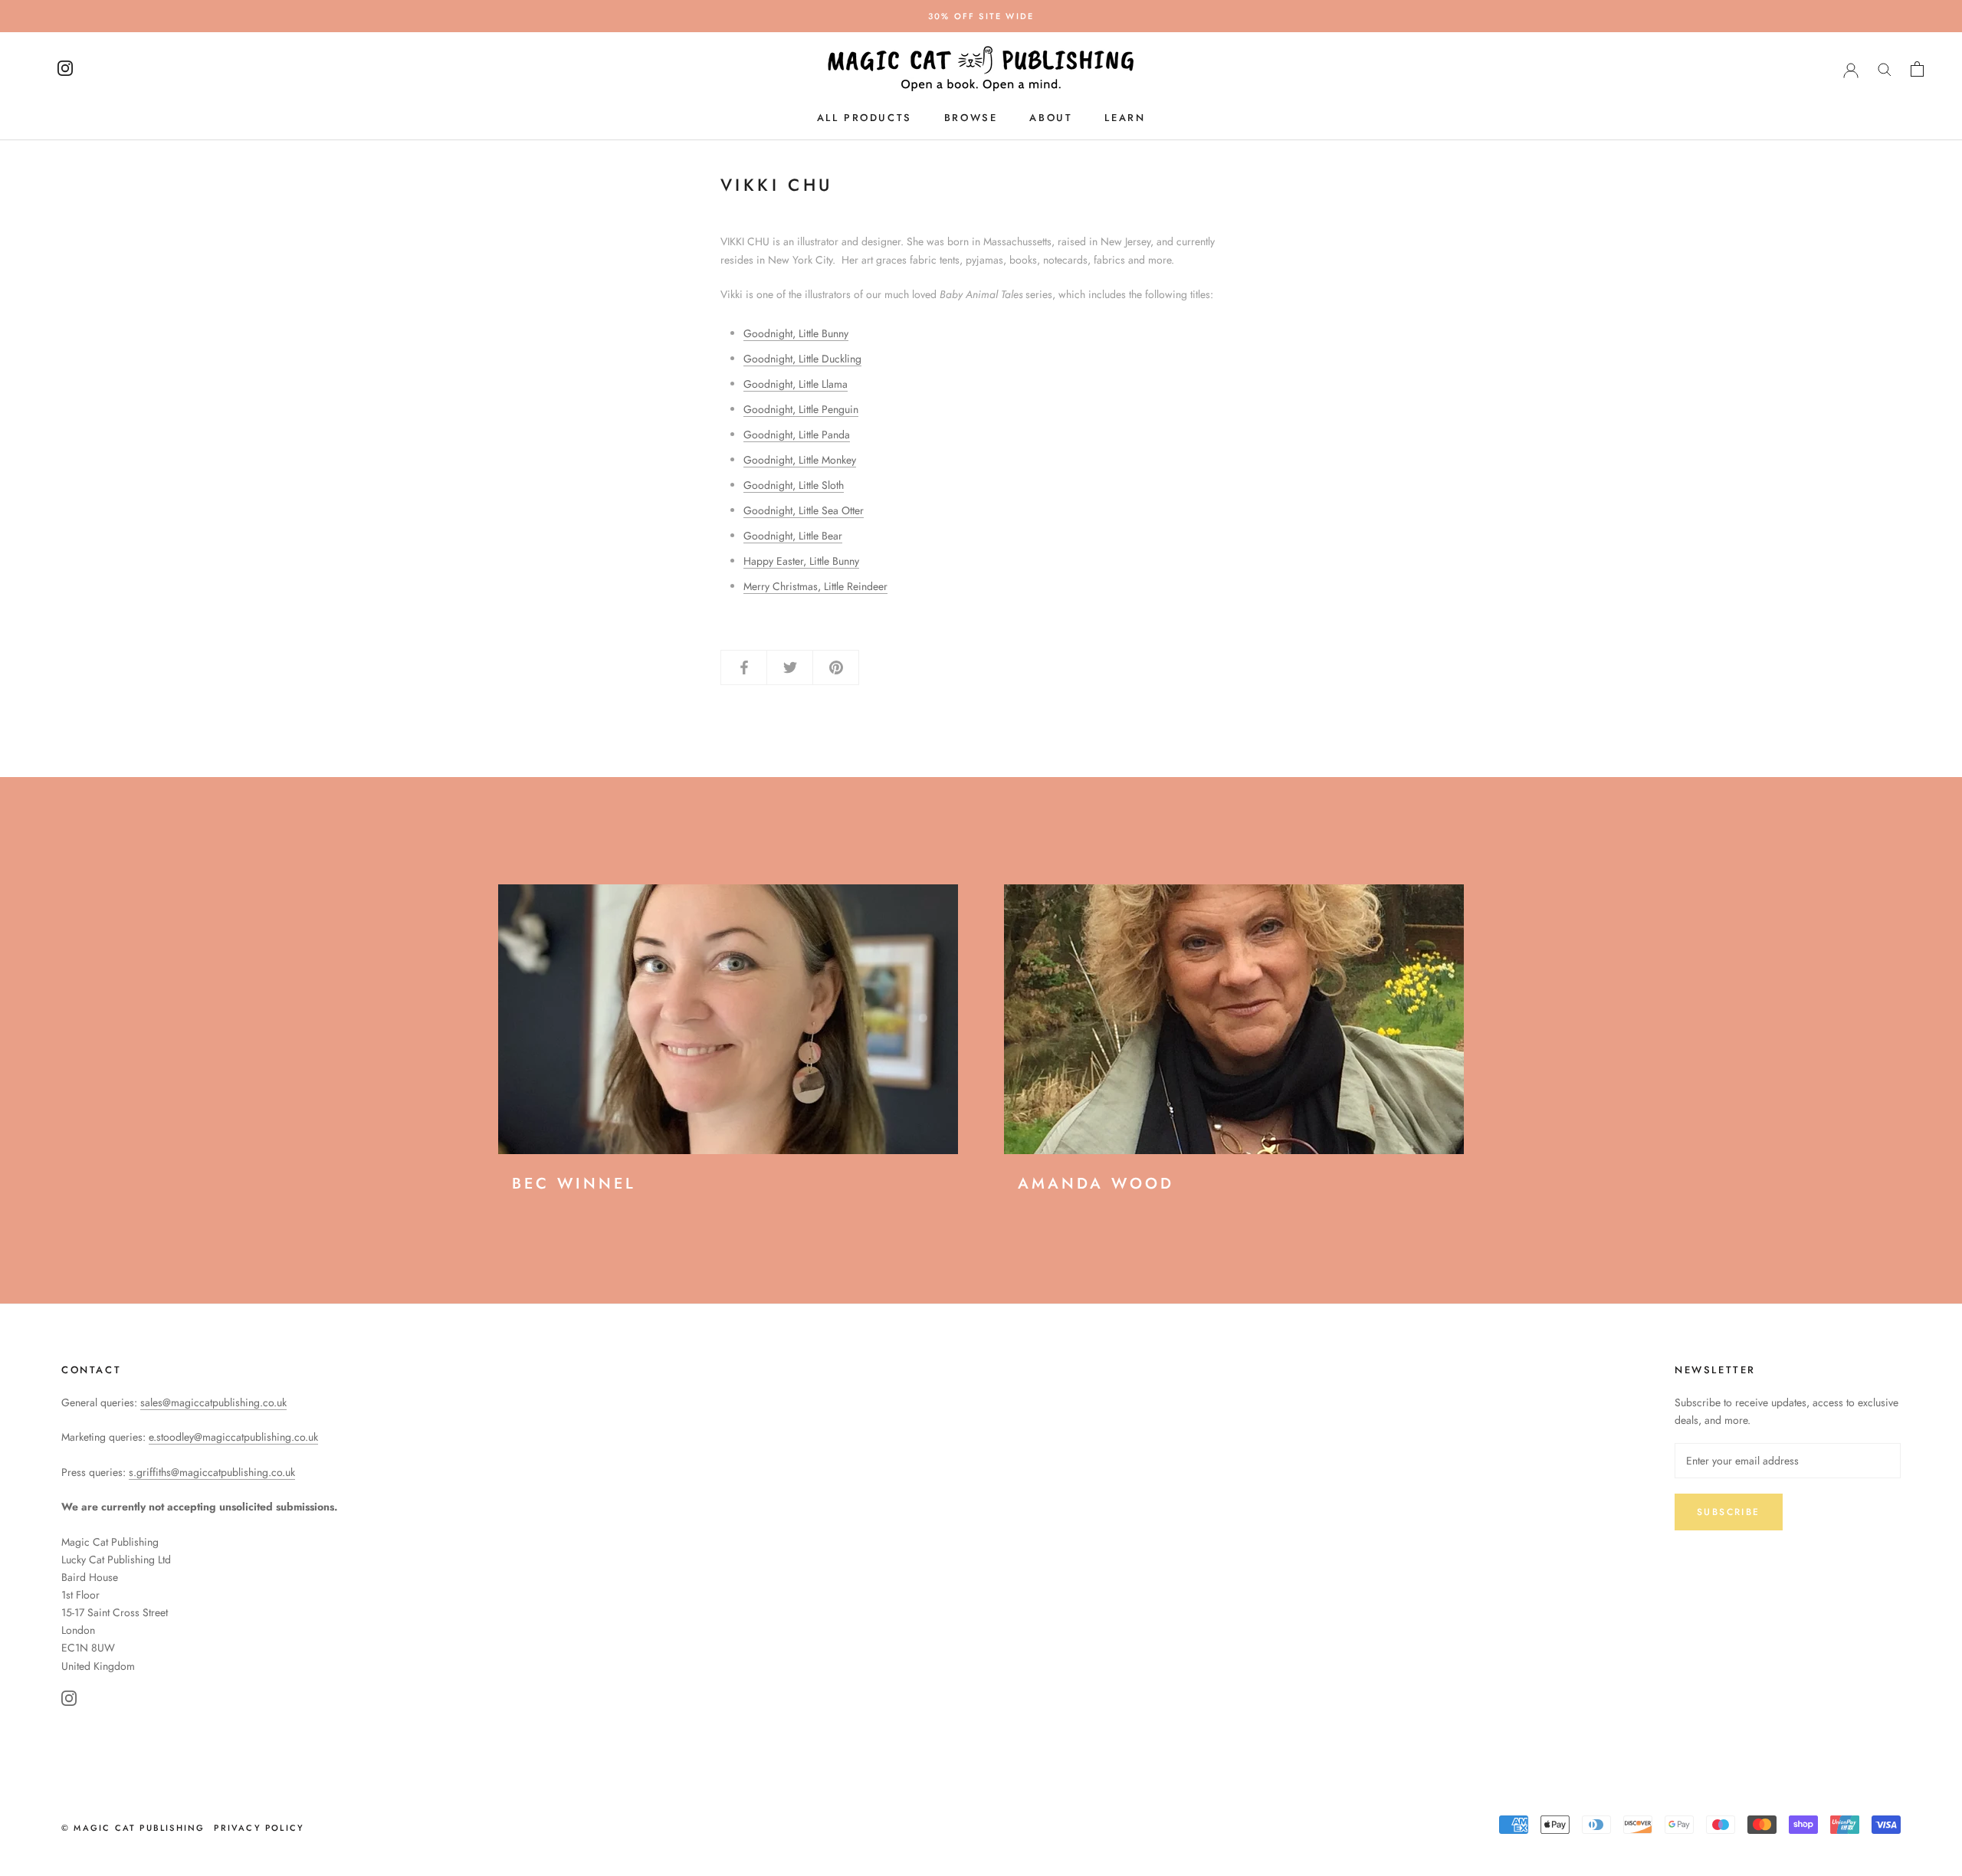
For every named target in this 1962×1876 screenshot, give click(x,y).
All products (865, 118)
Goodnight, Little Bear (793, 536)
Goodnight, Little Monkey (800, 460)
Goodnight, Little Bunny (796, 333)
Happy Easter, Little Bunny (801, 561)
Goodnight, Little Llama (796, 384)
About (1051, 118)
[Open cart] (1917, 69)
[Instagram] (69, 1701)
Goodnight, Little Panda (797, 435)
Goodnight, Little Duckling (802, 359)
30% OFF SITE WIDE (981, 16)
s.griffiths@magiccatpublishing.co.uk (212, 1472)
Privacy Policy (259, 1828)
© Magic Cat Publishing (133, 1828)
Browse (971, 118)
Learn (1125, 118)
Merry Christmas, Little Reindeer (815, 586)
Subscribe (1729, 1512)
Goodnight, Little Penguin (801, 409)
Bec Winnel (574, 1184)
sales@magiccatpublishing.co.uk (213, 1402)
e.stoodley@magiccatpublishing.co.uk (233, 1437)
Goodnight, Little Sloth (794, 485)
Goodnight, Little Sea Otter (804, 510)
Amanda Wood (1096, 1184)
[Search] (1885, 69)
